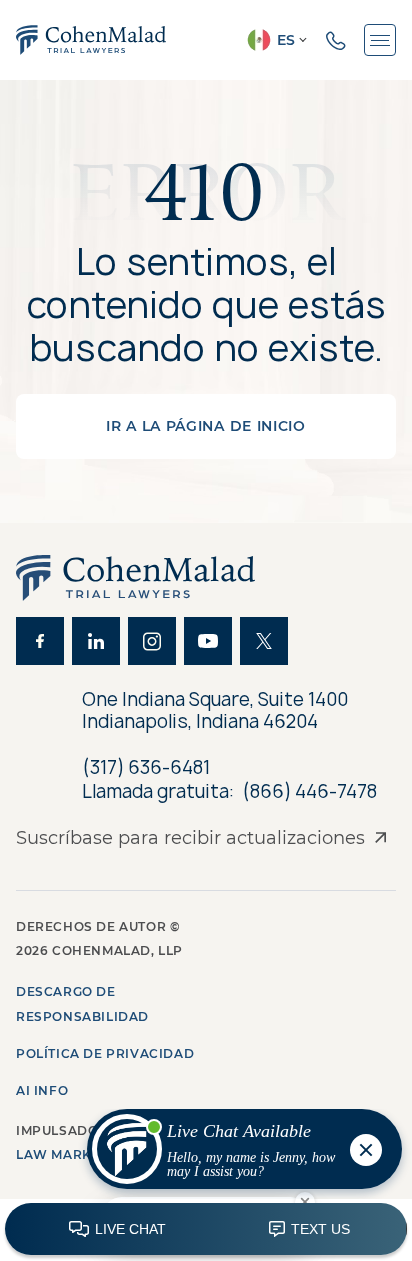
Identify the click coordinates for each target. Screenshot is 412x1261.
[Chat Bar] (206, 1230)
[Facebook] (40, 641)
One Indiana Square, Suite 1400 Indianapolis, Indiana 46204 (215, 710)
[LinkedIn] (96, 641)
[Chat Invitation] (235, 1154)
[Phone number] (336, 40)
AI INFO (42, 1090)
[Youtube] (208, 641)
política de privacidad (105, 1053)
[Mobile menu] (380, 40)
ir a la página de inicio (206, 426)
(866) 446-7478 (309, 792)
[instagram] (152, 641)
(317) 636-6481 (146, 767)
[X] (264, 641)
